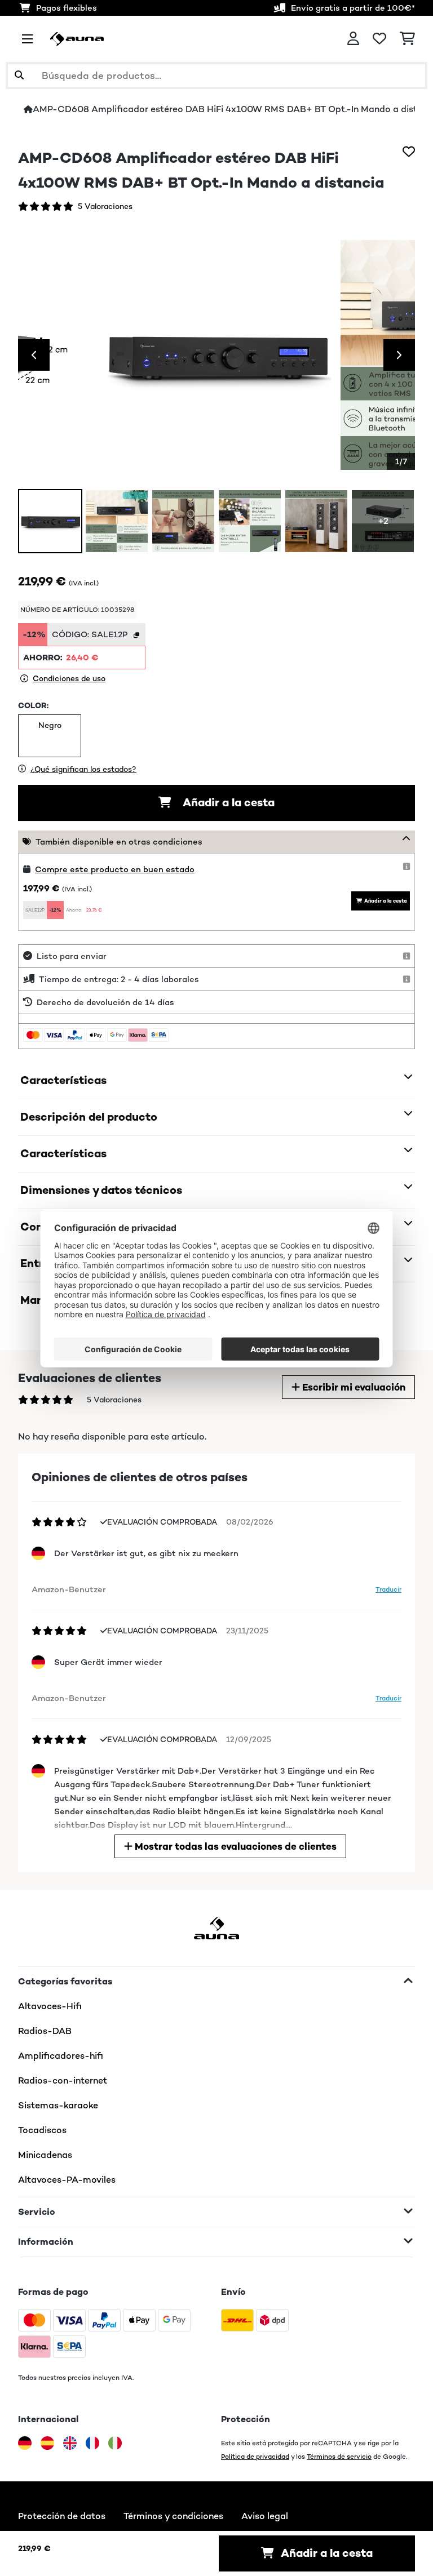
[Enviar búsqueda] (19, 75)
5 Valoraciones (105, 206)
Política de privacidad (255, 2456)
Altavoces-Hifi (50, 2006)
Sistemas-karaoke (58, 2105)
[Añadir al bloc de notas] (409, 152)
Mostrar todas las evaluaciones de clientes (235, 1846)
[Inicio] (28, 109)
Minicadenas (45, 2155)
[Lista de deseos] (379, 39)
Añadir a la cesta (227, 803)
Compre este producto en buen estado (115, 869)
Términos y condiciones (173, 2516)
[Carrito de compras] (407, 39)
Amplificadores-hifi (61, 2056)
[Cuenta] (353, 39)
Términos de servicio (339, 2456)
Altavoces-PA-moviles (67, 2180)
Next (399, 355)
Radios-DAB (45, 2031)
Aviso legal (265, 2516)
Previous (34, 355)
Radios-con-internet (63, 2080)
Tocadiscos (42, 2130)
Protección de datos (62, 2516)
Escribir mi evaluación (353, 1387)
